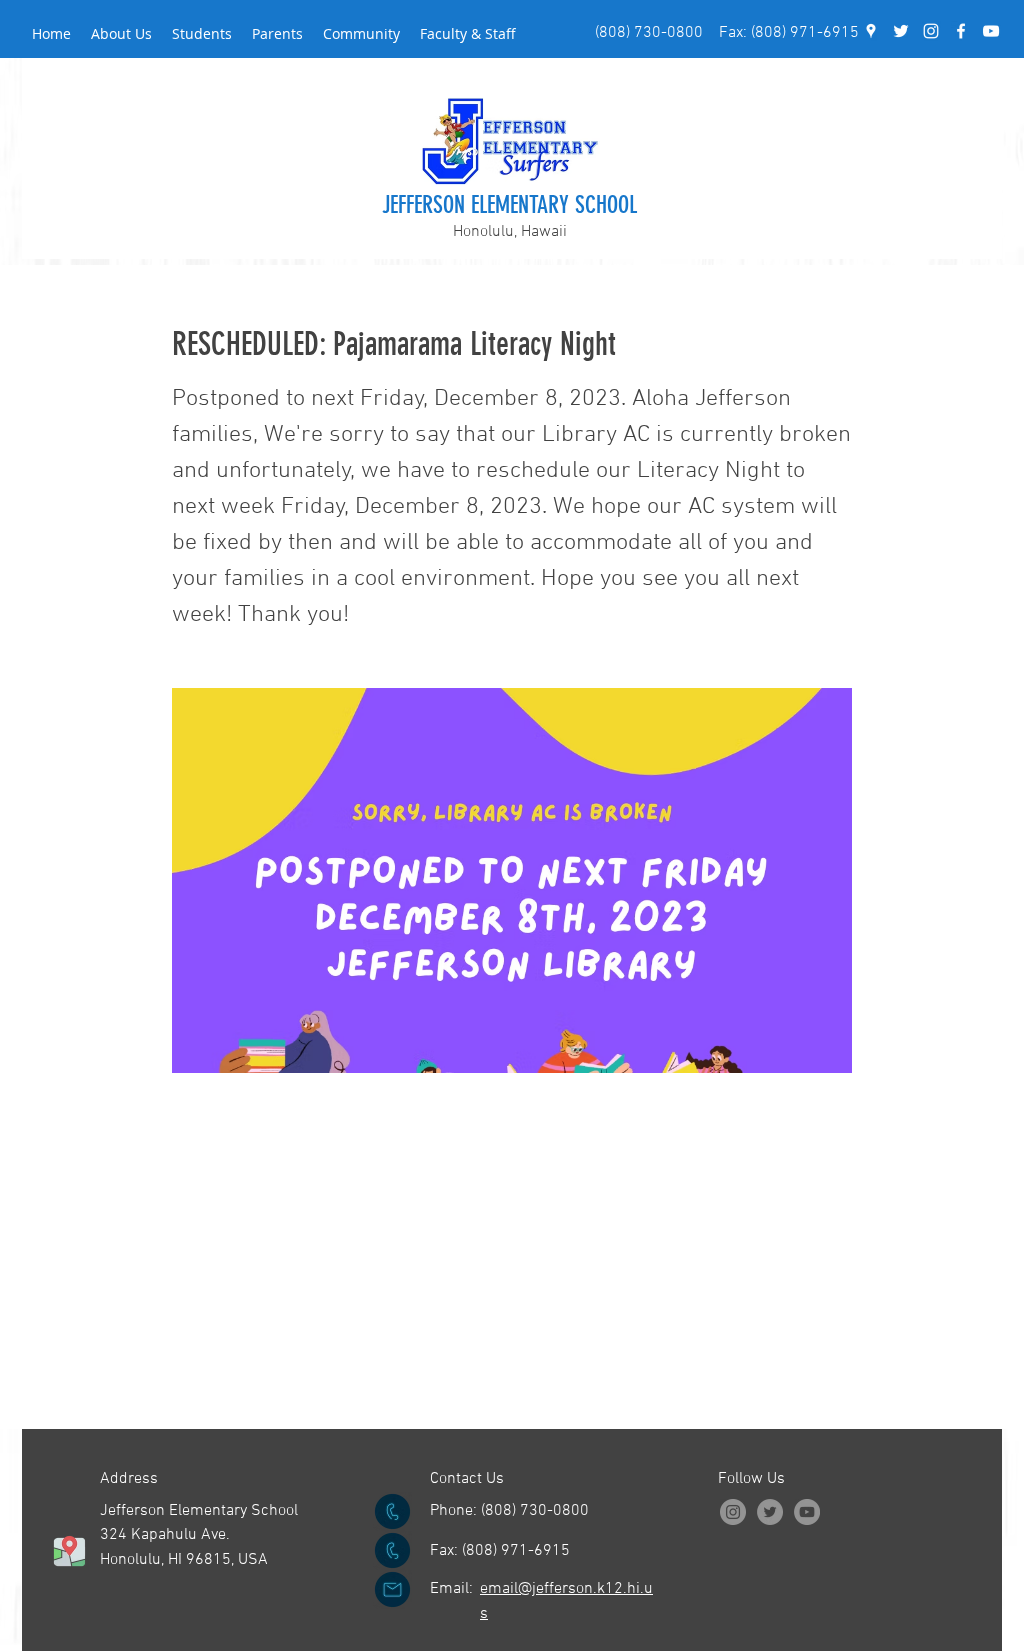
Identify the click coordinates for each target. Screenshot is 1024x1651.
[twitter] (901, 31)
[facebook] (961, 31)
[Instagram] (733, 1512)
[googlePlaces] (871, 31)
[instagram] (931, 31)
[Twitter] (770, 1512)
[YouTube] (991, 31)
